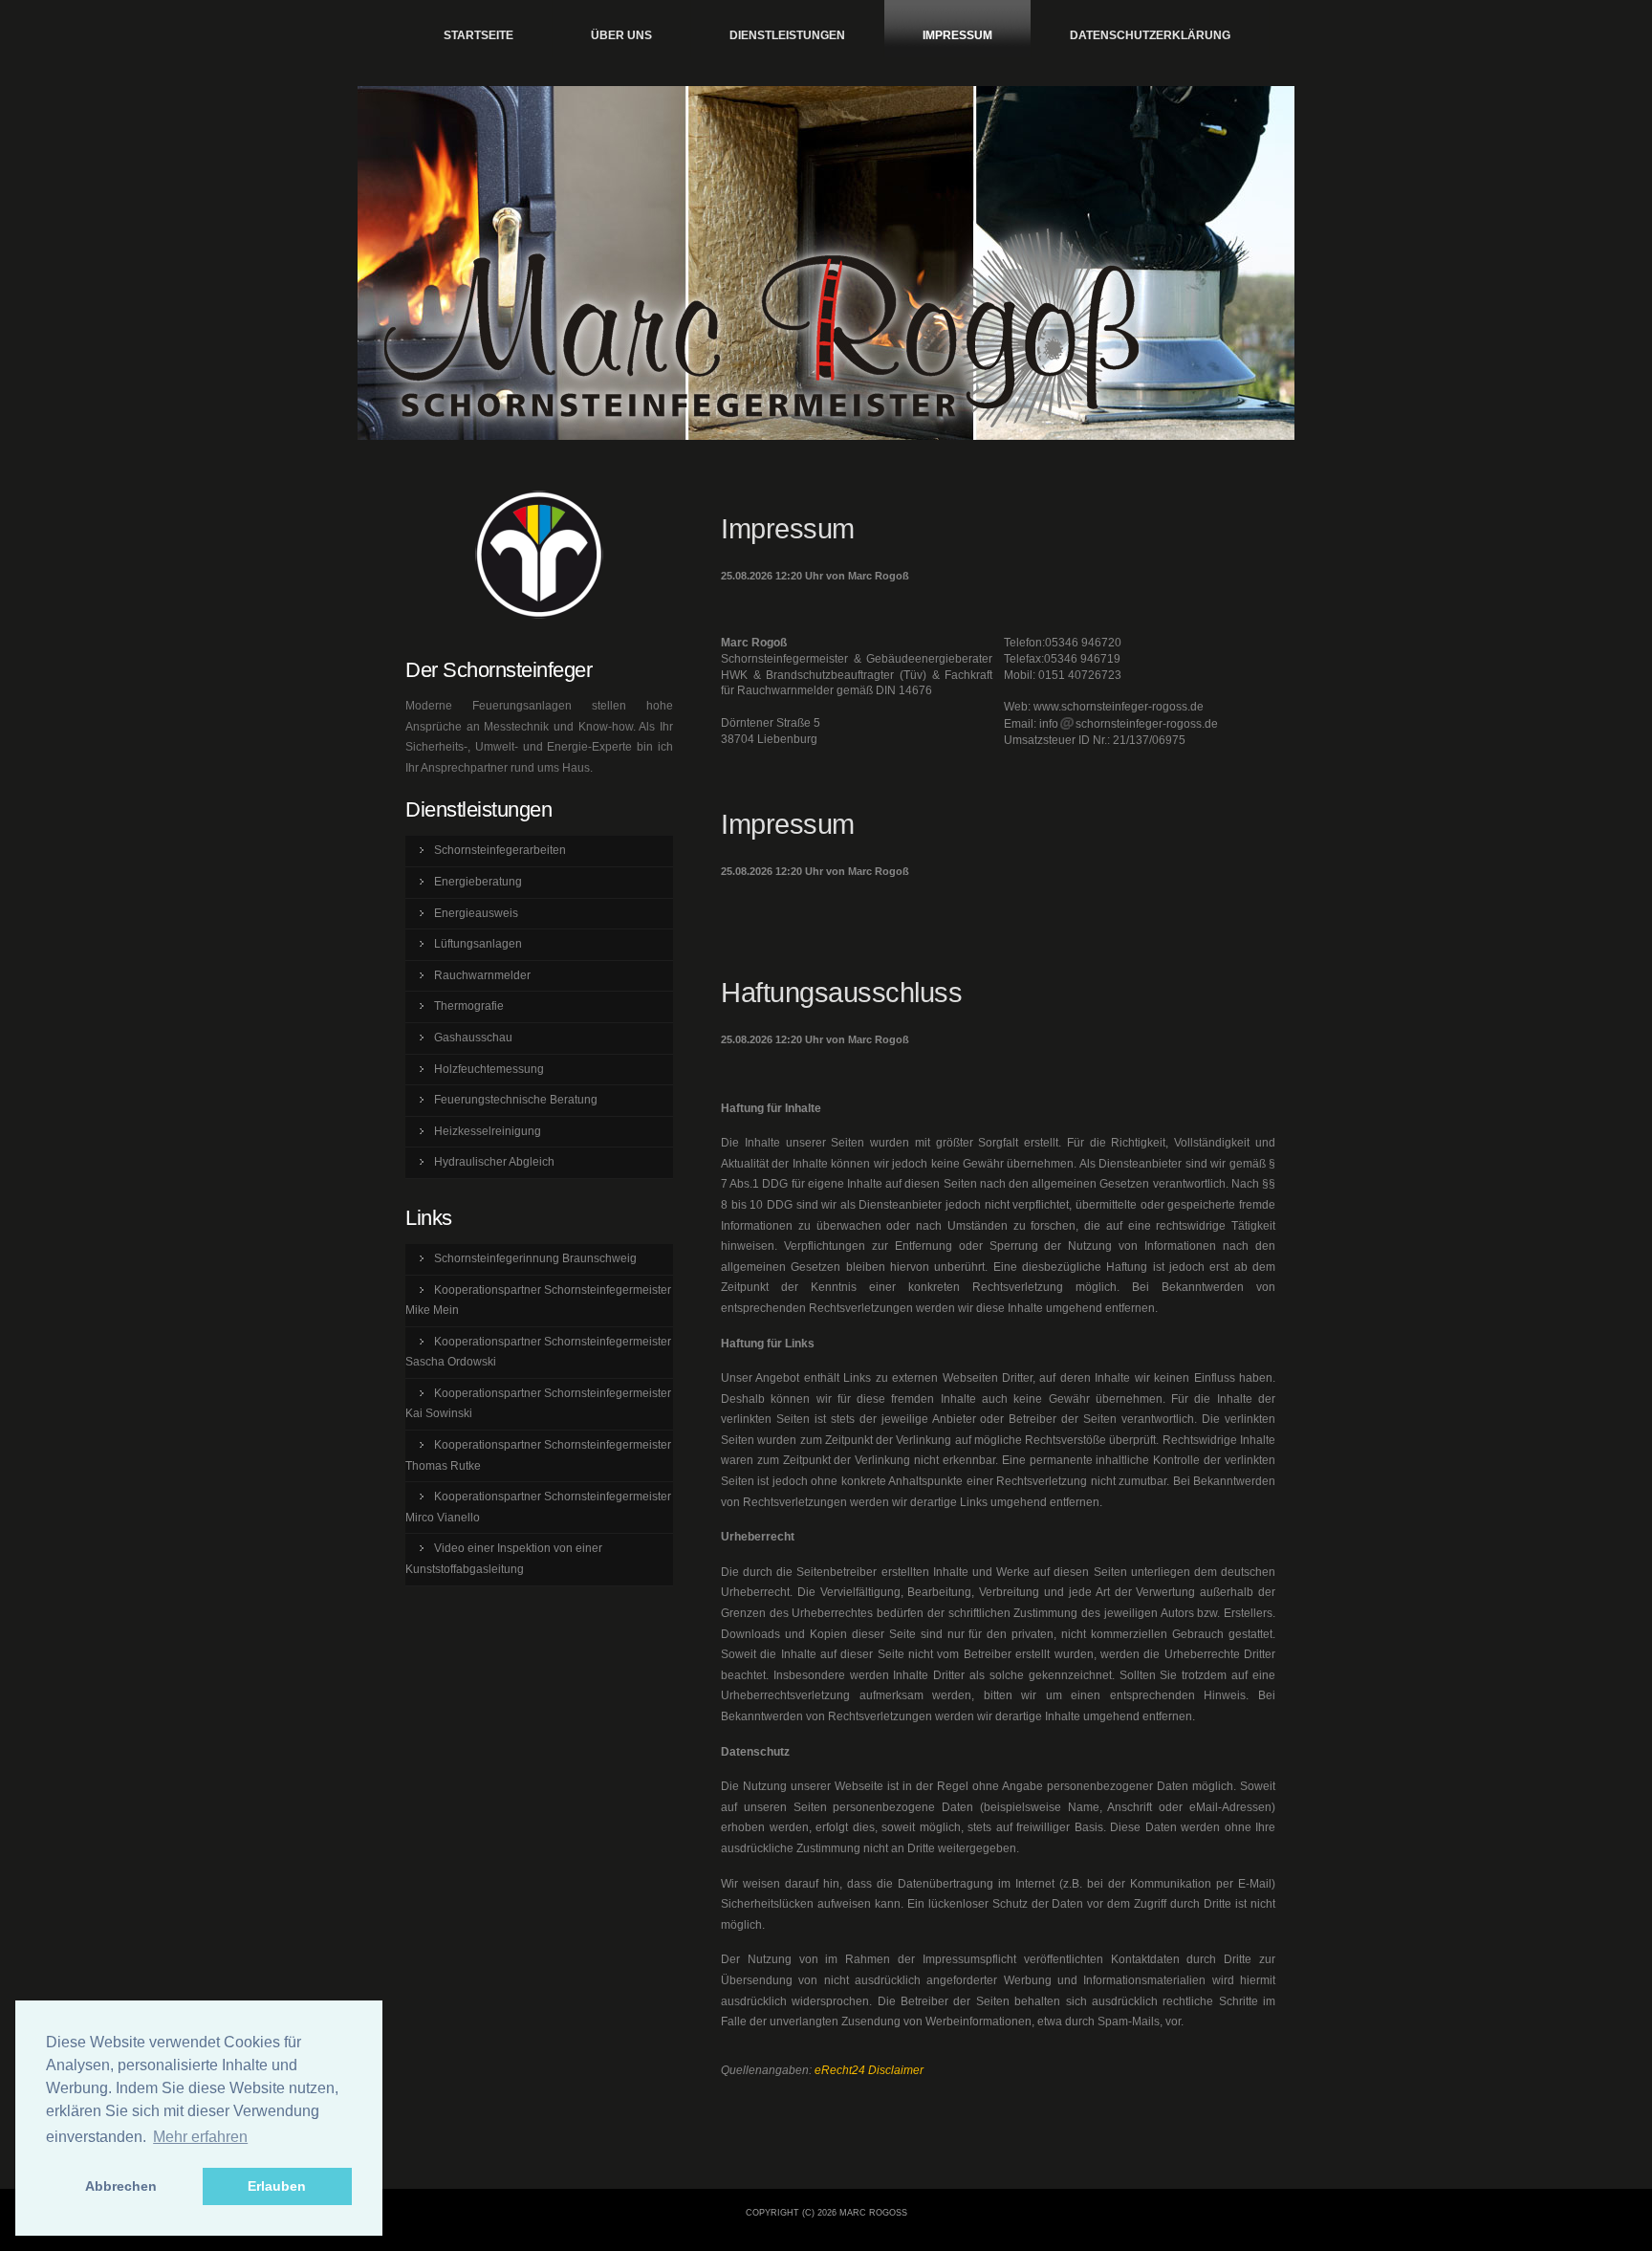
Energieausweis (476, 913)
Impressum (957, 35)
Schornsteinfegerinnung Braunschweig (535, 1258)
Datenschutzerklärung (1150, 35)
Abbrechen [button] (121, 2186)
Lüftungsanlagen (478, 944)
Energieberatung (478, 882)
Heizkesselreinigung (488, 1131)
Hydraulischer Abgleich (494, 1162)
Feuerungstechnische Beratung (516, 1100)
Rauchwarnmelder (482, 975)
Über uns (621, 35)
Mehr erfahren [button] (200, 2137)
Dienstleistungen (787, 35)
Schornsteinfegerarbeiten (500, 850)
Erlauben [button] (277, 2186)
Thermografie (469, 1006)
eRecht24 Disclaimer (869, 2070)
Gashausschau (473, 1038)
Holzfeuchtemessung (489, 1069)
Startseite (478, 35)
